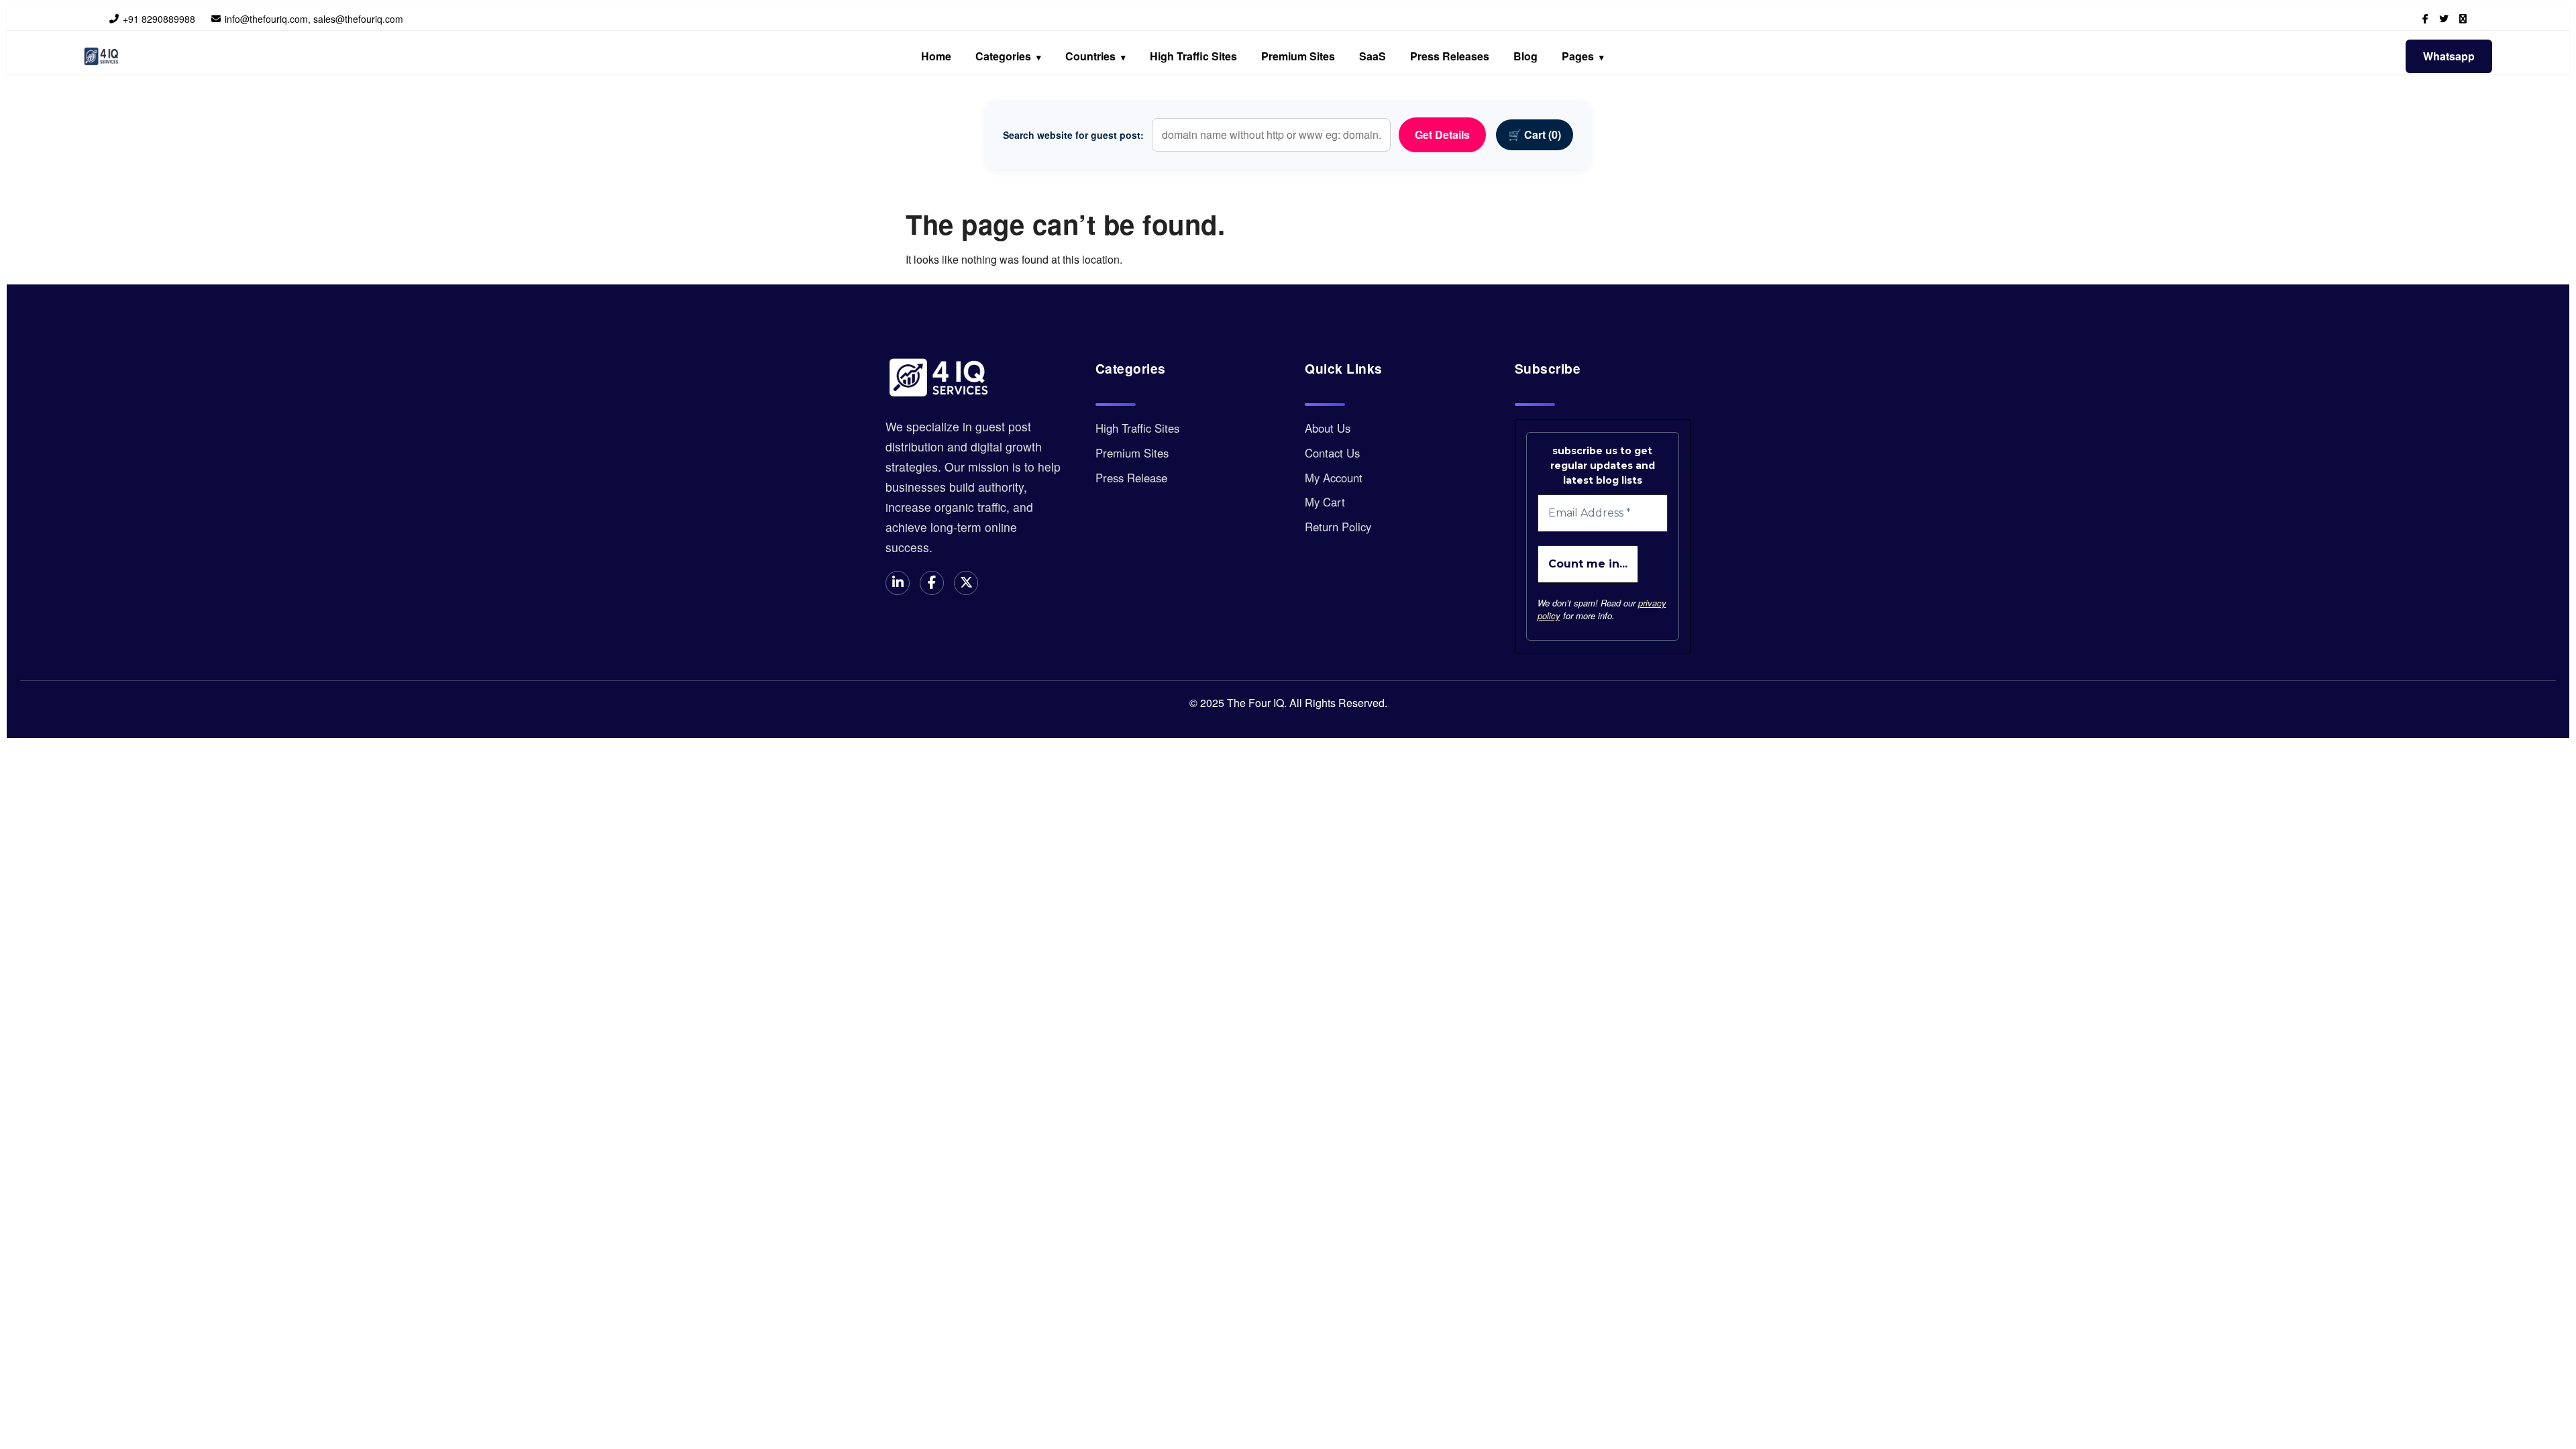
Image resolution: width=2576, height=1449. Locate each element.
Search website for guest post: (1073, 135)
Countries (1095, 56)
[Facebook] (2425, 18)
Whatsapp (2449, 56)
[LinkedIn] (2463, 18)
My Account (1334, 478)
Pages (1583, 56)
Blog (1525, 56)
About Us (1328, 428)
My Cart (1325, 502)
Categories (1008, 56)
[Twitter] (2444, 18)
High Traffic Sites (1193, 56)
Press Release (1131, 478)
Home (936, 56)
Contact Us (1332, 453)
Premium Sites (1298, 56)
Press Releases (1450, 56)
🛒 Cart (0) (1535, 135)
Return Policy (1338, 527)
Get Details (1442, 135)
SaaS (1373, 56)
